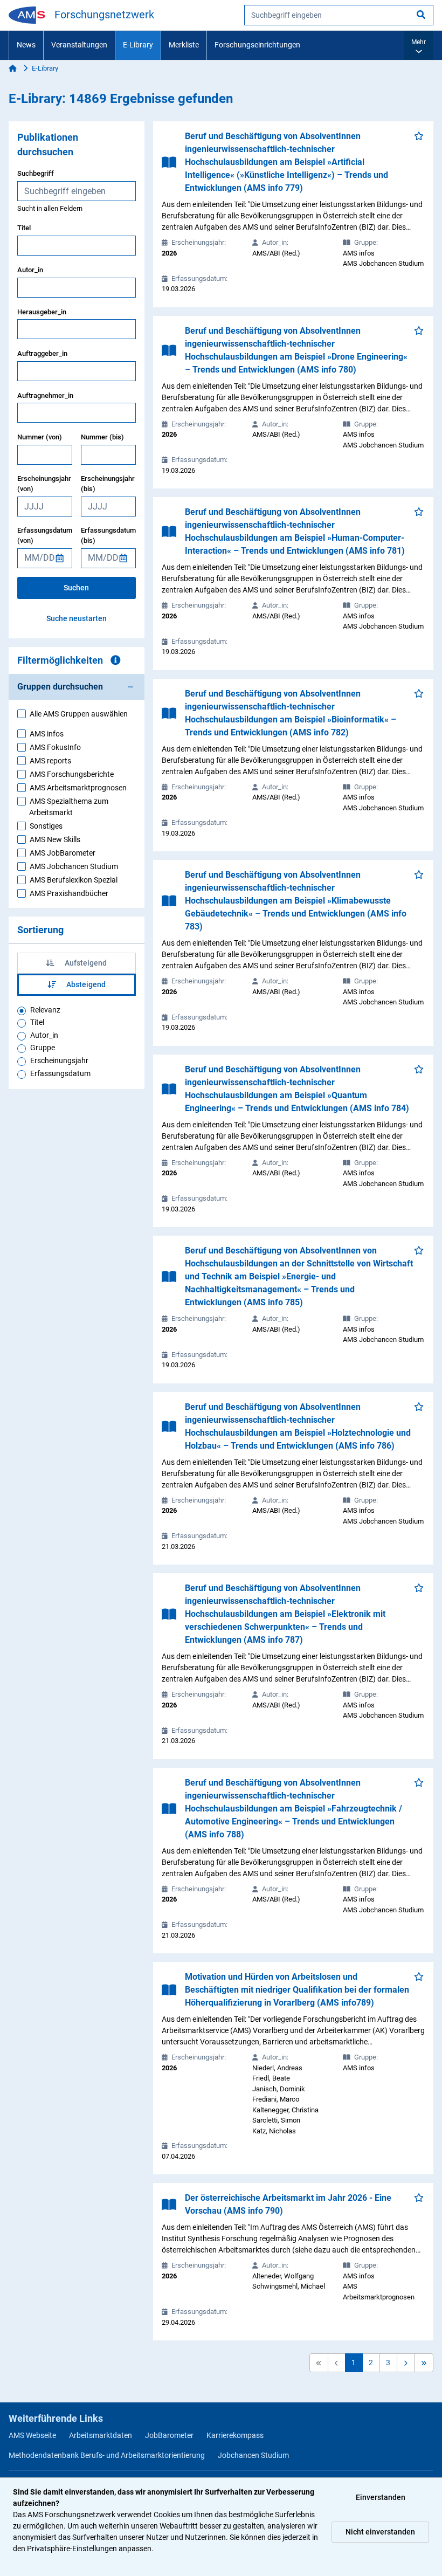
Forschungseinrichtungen (257, 45)
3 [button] (388, 2363)
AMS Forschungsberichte (72, 774)
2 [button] (371, 2363)
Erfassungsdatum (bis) (108, 536)
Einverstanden (381, 2497)
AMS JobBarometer (63, 853)
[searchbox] (339, 15)
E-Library (138, 45)
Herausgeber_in (42, 312)
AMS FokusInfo (55, 747)
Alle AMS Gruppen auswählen (79, 714)
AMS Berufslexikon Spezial (74, 880)
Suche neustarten (77, 618)
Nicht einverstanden (380, 2532)
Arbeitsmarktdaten (101, 2435)
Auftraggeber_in (42, 353)
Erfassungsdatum (60, 1073)
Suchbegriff (36, 173)
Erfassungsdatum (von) (45, 536)
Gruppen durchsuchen (60, 687)
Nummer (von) (40, 437)
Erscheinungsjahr (59, 1060)
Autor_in (30, 270)
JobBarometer (169, 2435)
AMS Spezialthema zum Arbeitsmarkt (69, 807)
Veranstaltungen (79, 45)
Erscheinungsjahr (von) (44, 484)
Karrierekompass (235, 2435)
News (26, 45)
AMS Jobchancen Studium (74, 866)
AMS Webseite (32, 2435)
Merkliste (184, 45)
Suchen (76, 588)
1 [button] (354, 2363)
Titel (24, 228)
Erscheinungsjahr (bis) (108, 484)
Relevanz (45, 1010)
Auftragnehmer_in (45, 395)
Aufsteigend (85, 963)
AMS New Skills (55, 839)
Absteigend (85, 984)
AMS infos (47, 734)
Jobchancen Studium (253, 2455)
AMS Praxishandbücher (69, 893)
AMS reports (50, 761)
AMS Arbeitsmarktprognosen (78, 788)
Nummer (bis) (102, 437)
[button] (419, 45)
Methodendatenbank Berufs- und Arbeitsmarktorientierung (107, 2455)
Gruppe (43, 1048)
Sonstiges (46, 826)
